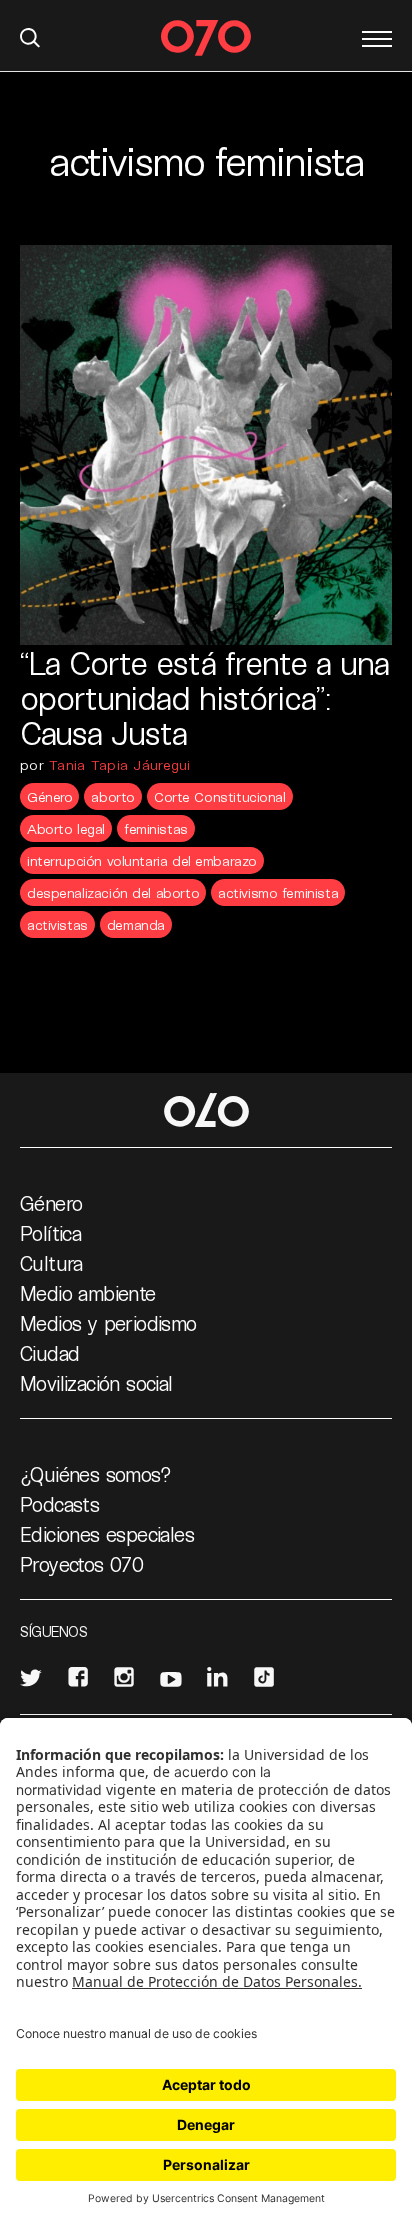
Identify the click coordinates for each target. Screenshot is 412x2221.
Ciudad (49, 1353)
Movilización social (96, 1383)
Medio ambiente (88, 1293)
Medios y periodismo (108, 1323)
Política (50, 1233)
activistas (57, 924)
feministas (156, 828)
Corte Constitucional (220, 796)
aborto (112, 796)
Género (49, 796)
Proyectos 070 (81, 1564)
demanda (136, 924)
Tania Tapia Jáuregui (120, 764)
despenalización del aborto (113, 892)
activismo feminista (278, 892)
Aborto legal (66, 828)
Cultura (51, 1263)
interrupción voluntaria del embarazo (142, 860)
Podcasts (59, 1504)
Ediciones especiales (107, 1534)
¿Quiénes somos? (95, 1474)
